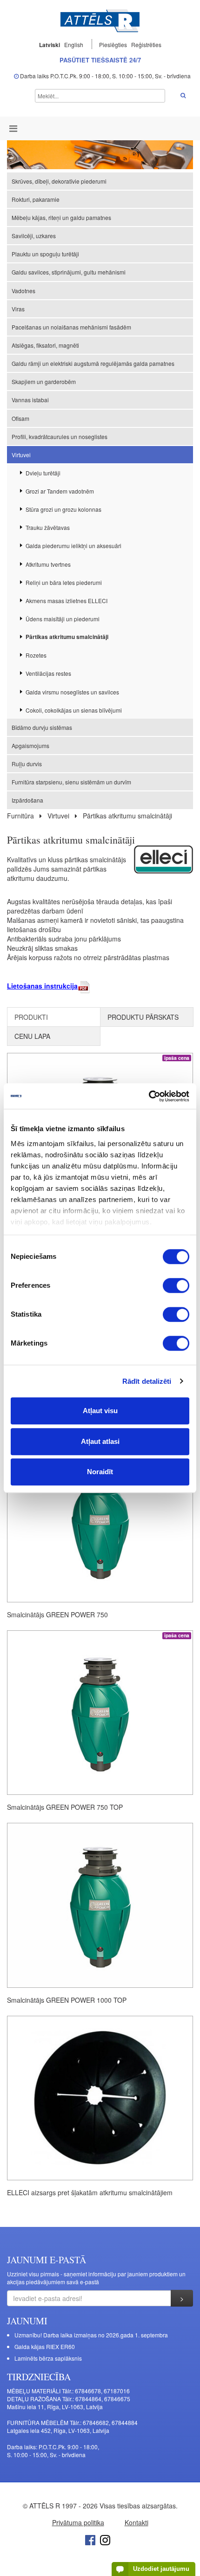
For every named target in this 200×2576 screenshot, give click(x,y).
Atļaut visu (100, 1411)
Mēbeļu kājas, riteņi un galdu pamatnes (61, 217)
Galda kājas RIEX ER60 (45, 2346)
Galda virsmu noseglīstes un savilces (72, 692)
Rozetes (36, 655)
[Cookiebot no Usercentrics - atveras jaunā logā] (149, 1096)
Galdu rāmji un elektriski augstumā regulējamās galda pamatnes (93, 363)
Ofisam (20, 418)
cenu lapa (32, 1036)
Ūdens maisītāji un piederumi (63, 619)
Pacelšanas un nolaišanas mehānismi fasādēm (71, 327)
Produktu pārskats (143, 1017)
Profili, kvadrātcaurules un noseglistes (60, 436)
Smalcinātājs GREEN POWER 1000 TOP (67, 2000)
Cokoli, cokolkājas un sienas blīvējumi (74, 710)
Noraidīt (100, 1472)
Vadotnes (23, 291)
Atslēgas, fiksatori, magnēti (45, 345)
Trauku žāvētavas (48, 527)
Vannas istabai (30, 400)
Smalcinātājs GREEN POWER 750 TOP (65, 1807)
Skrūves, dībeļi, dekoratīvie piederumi (59, 181)
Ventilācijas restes (48, 673)
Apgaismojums (30, 745)
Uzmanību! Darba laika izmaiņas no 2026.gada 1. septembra (91, 2335)
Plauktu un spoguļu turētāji (45, 254)
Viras (18, 309)
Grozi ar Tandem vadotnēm (60, 491)
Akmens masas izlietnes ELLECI (67, 601)
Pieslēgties (114, 45)
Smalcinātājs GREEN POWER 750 (57, 1614)
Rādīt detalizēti (147, 1381)
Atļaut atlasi (100, 1441)
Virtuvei (21, 455)
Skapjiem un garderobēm (44, 381)
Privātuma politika (78, 2522)
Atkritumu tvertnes (48, 564)
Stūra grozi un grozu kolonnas (63, 509)
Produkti (31, 1017)
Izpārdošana (27, 800)
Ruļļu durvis (27, 764)
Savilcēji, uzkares (34, 236)
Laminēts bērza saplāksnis (48, 2358)
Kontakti (137, 2522)
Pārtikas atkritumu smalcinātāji (67, 637)
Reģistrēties (146, 45)
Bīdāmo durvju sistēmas (42, 727)
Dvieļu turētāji (43, 473)
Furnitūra (20, 816)
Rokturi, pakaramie (36, 199)
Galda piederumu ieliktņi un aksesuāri (73, 546)
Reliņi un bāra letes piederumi (64, 582)
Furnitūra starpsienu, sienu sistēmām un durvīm (71, 782)
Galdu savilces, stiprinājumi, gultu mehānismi (69, 272)
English (74, 45)
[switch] (176, 1285)
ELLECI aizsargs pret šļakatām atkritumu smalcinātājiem (90, 2192)
